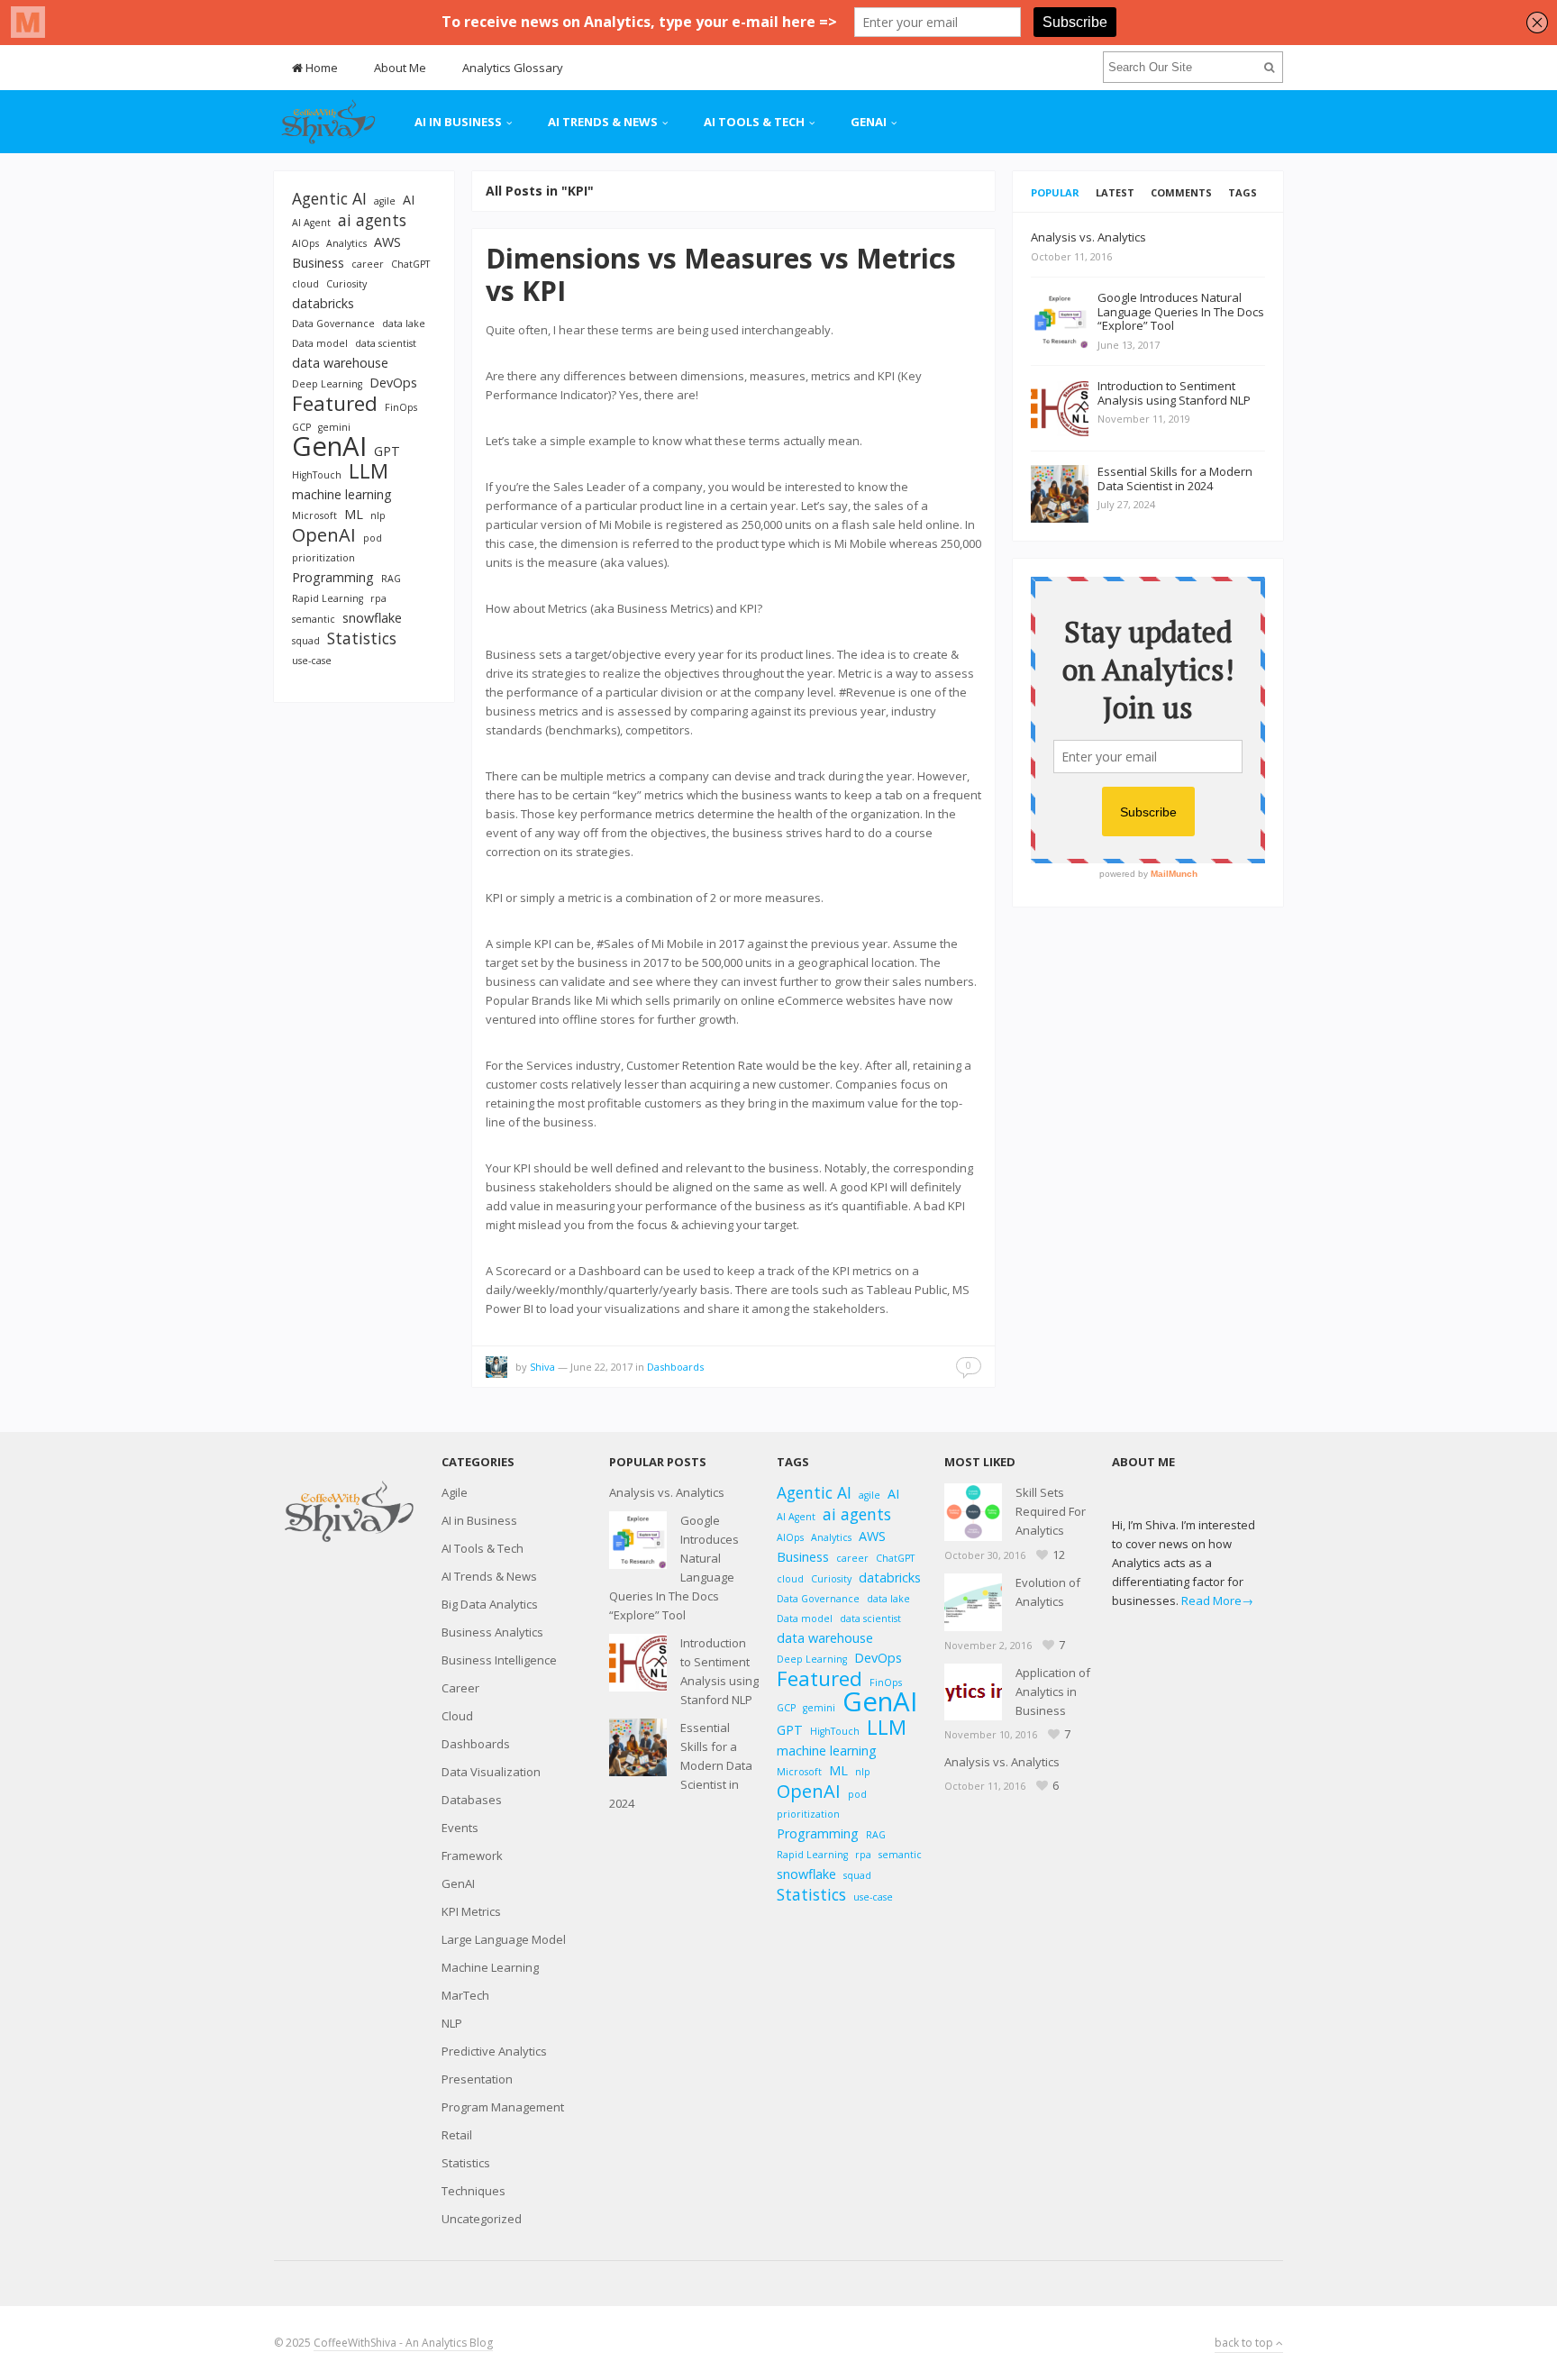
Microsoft (314, 515)
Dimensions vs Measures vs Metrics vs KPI (721, 274)
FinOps (401, 407)
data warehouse (340, 363)
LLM (369, 471)
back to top (1245, 2343)
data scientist (386, 343)
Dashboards (675, 1367)
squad (306, 641)
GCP (301, 427)
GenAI (869, 122)
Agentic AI (329, 199)
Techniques (473, 2191)
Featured (335, 403)
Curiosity (346, 284)
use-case (312, 661)
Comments (1181, 192)
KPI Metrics (471, 1911)
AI (409, 200)
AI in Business (458, 122)
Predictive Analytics (494, 2051)
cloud (305, 284)
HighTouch (317, 475)
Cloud (457, 1716)
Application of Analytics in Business (1053, 1692)
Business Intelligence (499, 1660)
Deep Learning (327, 384)
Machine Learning (490, 1967)
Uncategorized (482, 2219)
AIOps (305, 243)
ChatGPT (410, 264)
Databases (472, 1800)
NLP (452, 2023)
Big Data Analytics (490, 1604)
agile (385, 201)
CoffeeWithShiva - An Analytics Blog (403, 2343)
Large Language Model (504, 1939)
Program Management (503, 2107)
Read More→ (1217, 1600)
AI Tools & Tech (754, 122)
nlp (378, 515)
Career (460, 1688)
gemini (334, 427)
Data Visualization (491, 1772)
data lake (404, 324)
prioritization (323, 558)
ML (354, 514)
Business (318, 263)
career (368, 264)
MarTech (465, 1995)
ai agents (372, 220)
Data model (320, 343)
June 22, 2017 (601, 1367)
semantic (314, 619)
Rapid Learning (328, 598)
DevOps (393, 383)
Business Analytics (492, 1632)
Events (460, 1828)
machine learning (342, 494)
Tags (1243, 192)
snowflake (372, 618)
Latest (1115, 192)
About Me (400, 68)
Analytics (346, 243)
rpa (378, 598)
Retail (457, 2135)
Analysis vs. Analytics (667, 1492)
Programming (333, 577)
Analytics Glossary (513, 68)
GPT (387, 451)
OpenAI (324, 535)
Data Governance (333, 324)
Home (320, 68)
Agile (455, 1492)
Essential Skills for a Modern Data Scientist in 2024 (681, 1765)
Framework (472, 1856)
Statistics (362, 638)
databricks (323, 303)
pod (373, 538)
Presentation (477, 2079)
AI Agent (311, 223)
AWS (387, 242)
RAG (391, 579)
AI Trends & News (603, 122)
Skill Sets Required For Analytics (1051, 1511)
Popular (1055, 192)
